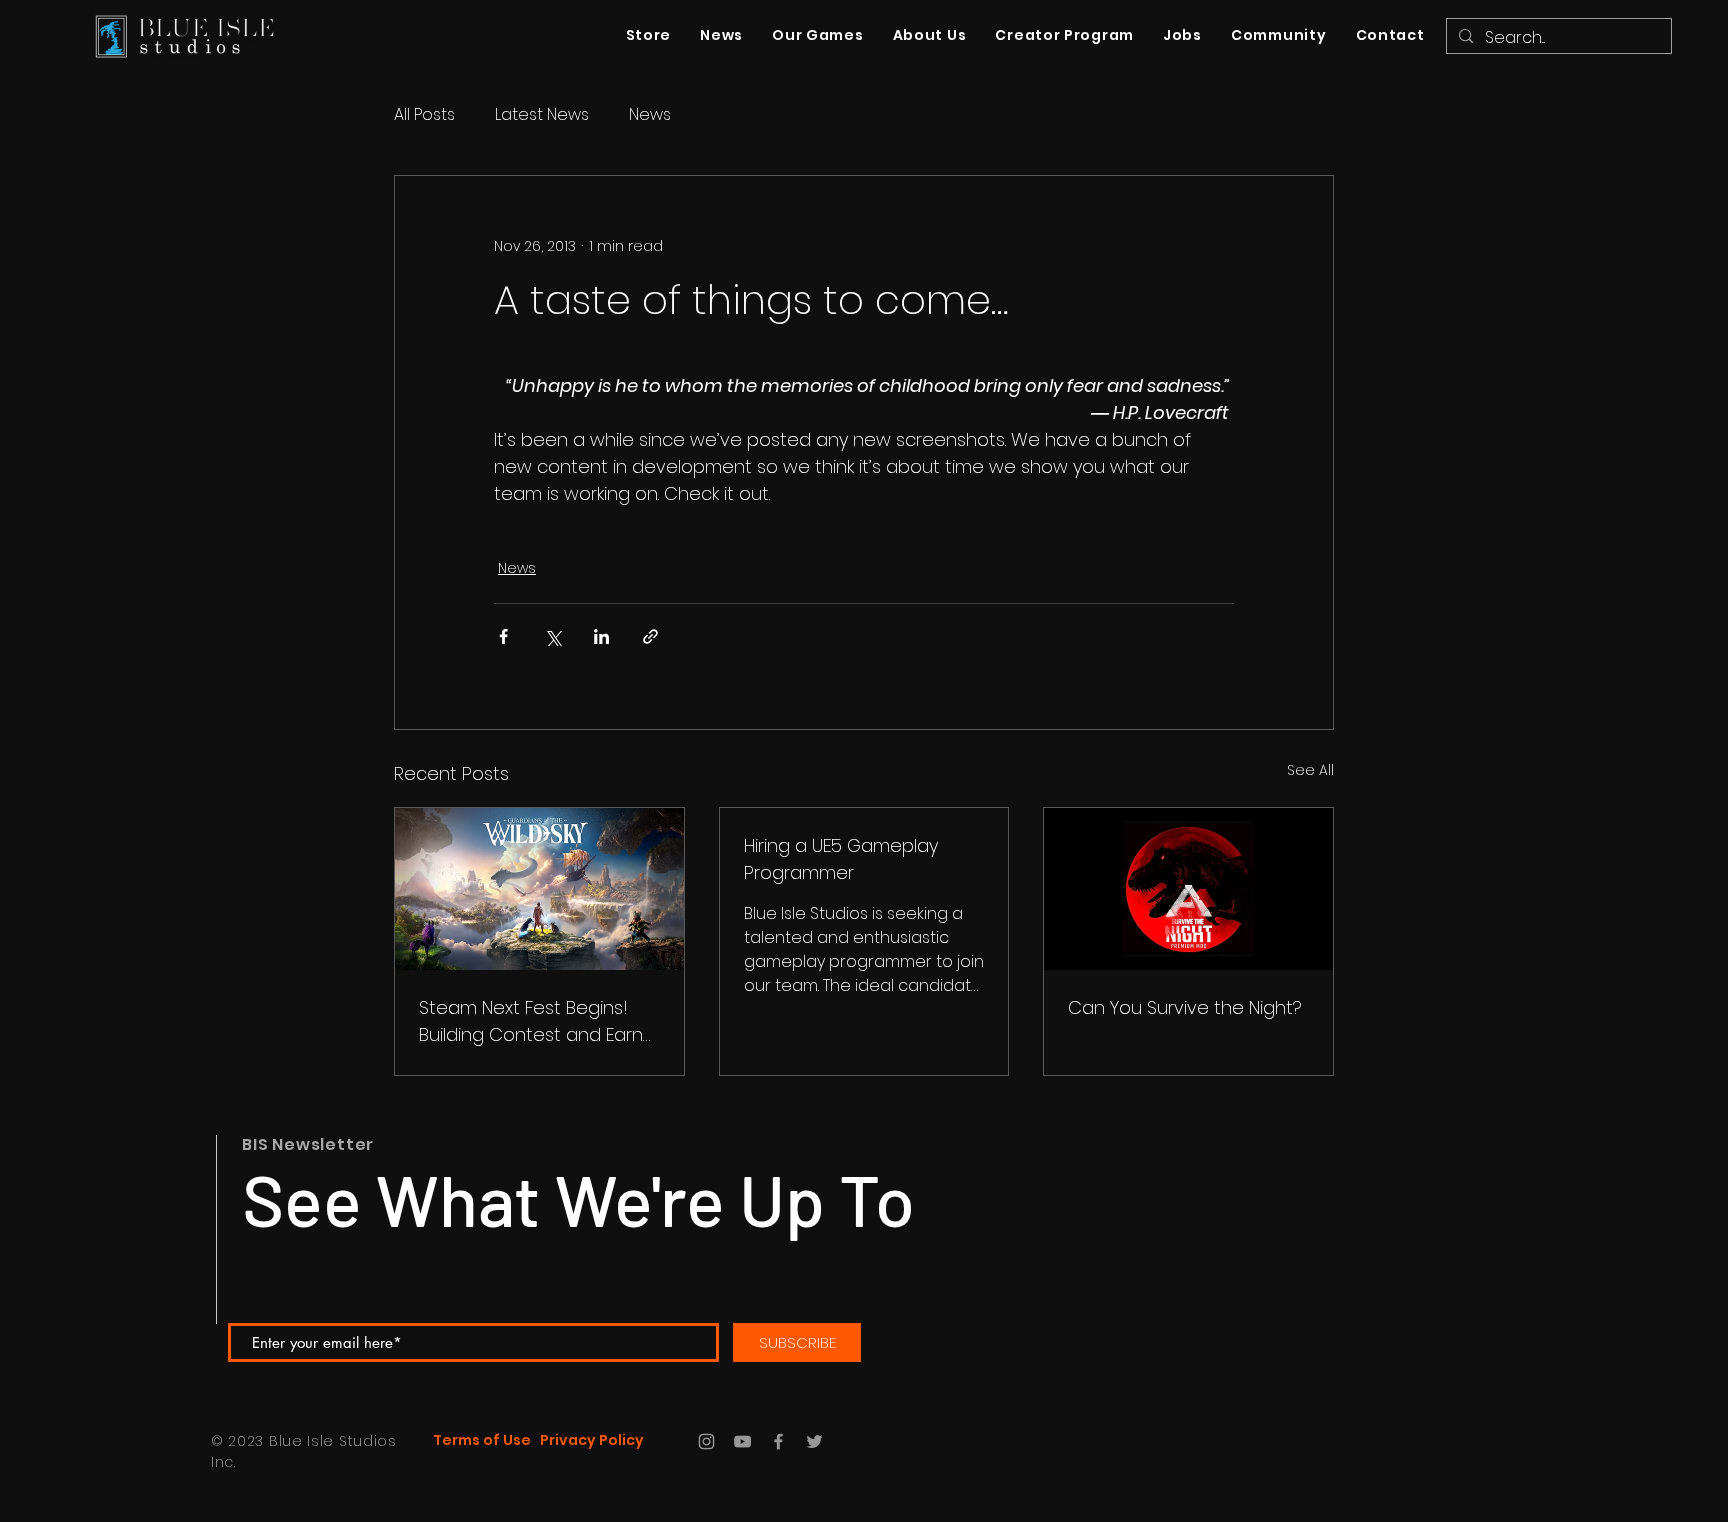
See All (1310, 770)
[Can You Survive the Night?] (1188, 889)
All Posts (424, 115)
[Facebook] (778, 1441)
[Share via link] (650, 636)
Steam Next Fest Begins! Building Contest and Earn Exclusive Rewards (531, 1021)
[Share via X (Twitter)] (552, 636)
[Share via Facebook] (503, 636)
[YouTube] (742, 1441)
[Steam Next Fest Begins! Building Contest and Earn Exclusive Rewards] (539, 889)
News (650, 115)
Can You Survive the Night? (1185, 1007)
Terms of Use (482, 1440)
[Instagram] (706, 1441)
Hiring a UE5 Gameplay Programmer (841, 859)
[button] (1278, 35)
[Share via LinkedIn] (601, 636)
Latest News (542, 115)
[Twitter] (814, 1441)
